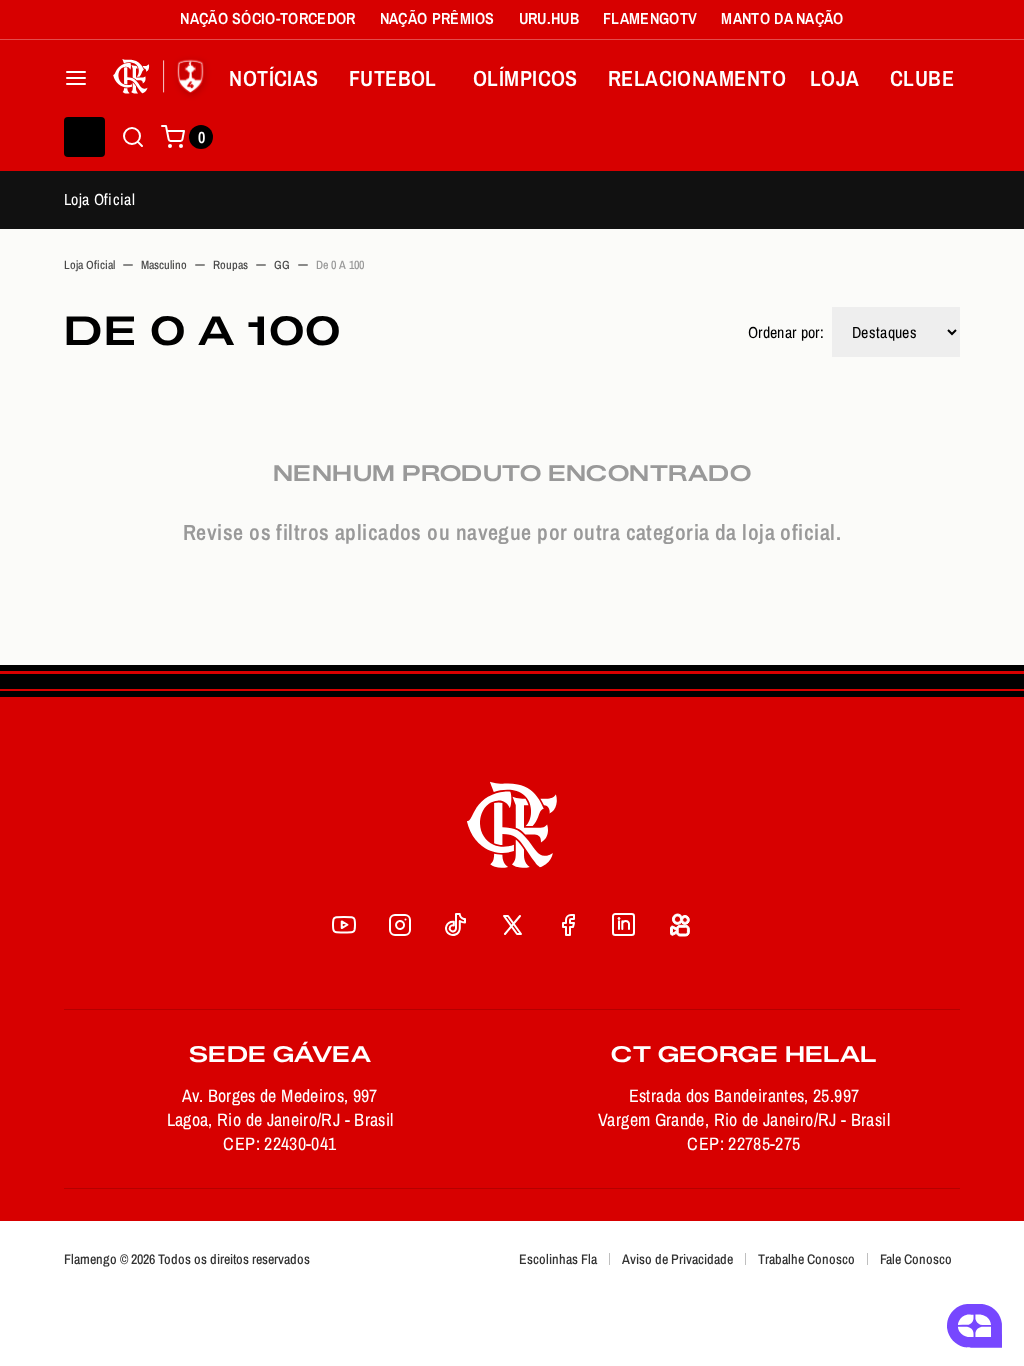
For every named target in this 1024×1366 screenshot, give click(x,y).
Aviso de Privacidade (677, 1259)
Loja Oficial (99, 199)
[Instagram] (400, 925)
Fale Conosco (916, 1259)
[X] (512, 925)
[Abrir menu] (76, 78)
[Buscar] (133, 137)
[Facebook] (568, 925)
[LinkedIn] (624, 925)
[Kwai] (680, 925)
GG (282, 265)
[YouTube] (344, 925)
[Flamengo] (162, 78)
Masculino (164, 265)
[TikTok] (456, 925)
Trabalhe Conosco (806, 1259)
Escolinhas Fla (558, 1259)
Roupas (230, 265)
